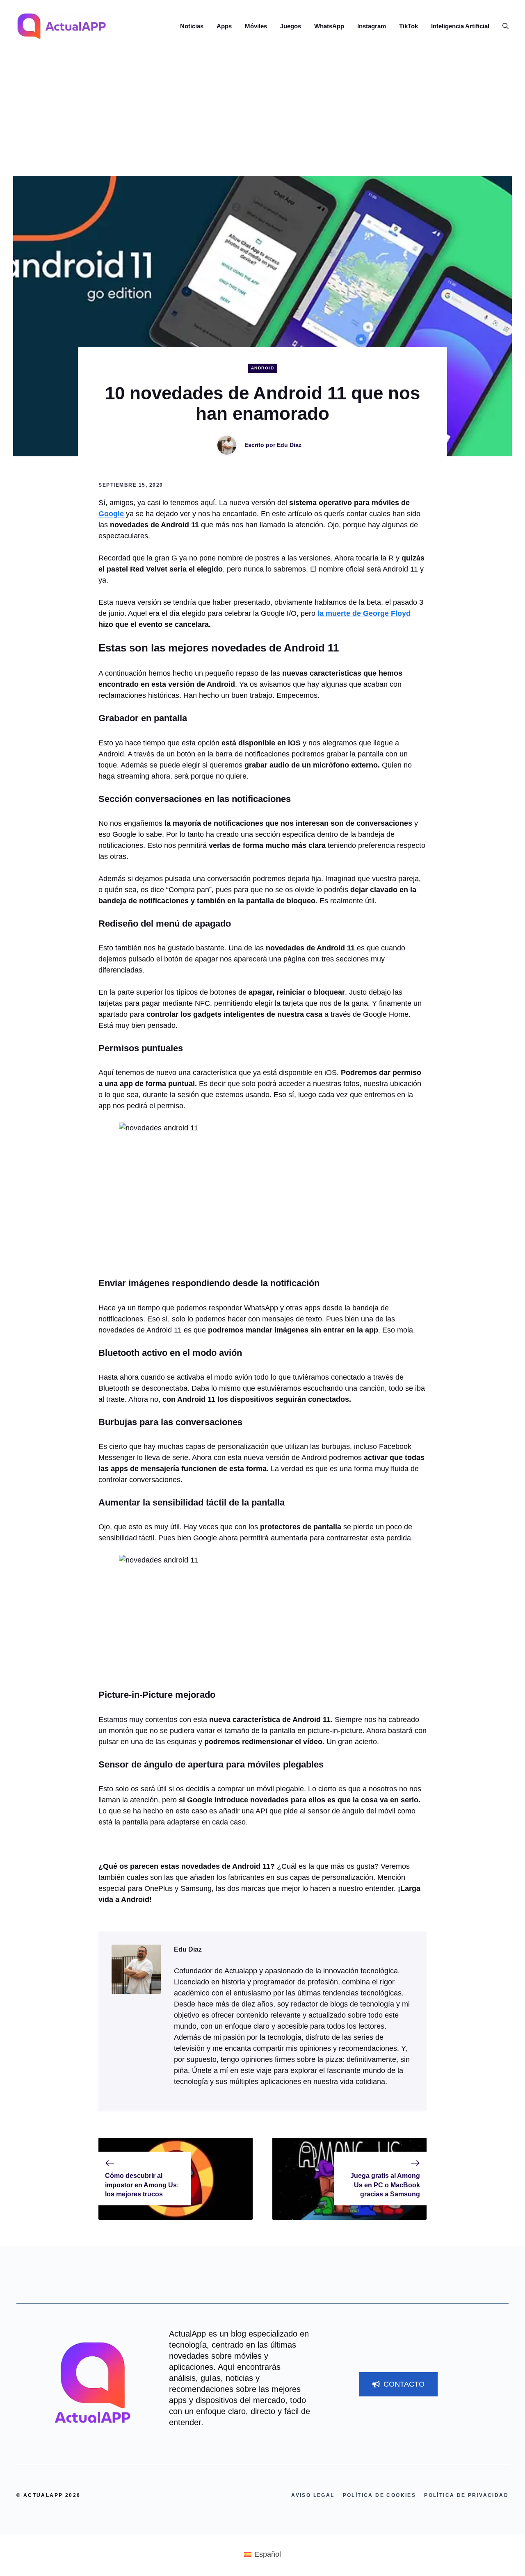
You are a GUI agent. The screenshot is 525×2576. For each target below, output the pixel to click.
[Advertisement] (262, 114)
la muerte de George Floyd (364, 613)
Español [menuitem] (268, 2554)
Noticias (192, 26)
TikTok (409, 26)
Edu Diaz (289, 445)
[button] (502, 26)
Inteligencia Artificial (460, 26)
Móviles (256, 26)
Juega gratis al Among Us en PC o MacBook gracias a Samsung (385, 2185)
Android (263, 368)
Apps (224, 26)
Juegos (291, 26)
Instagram (372, 26)
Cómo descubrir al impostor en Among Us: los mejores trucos (142, 2185)
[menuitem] (262, 2554)
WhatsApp (329, 26)
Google (111, 514)
